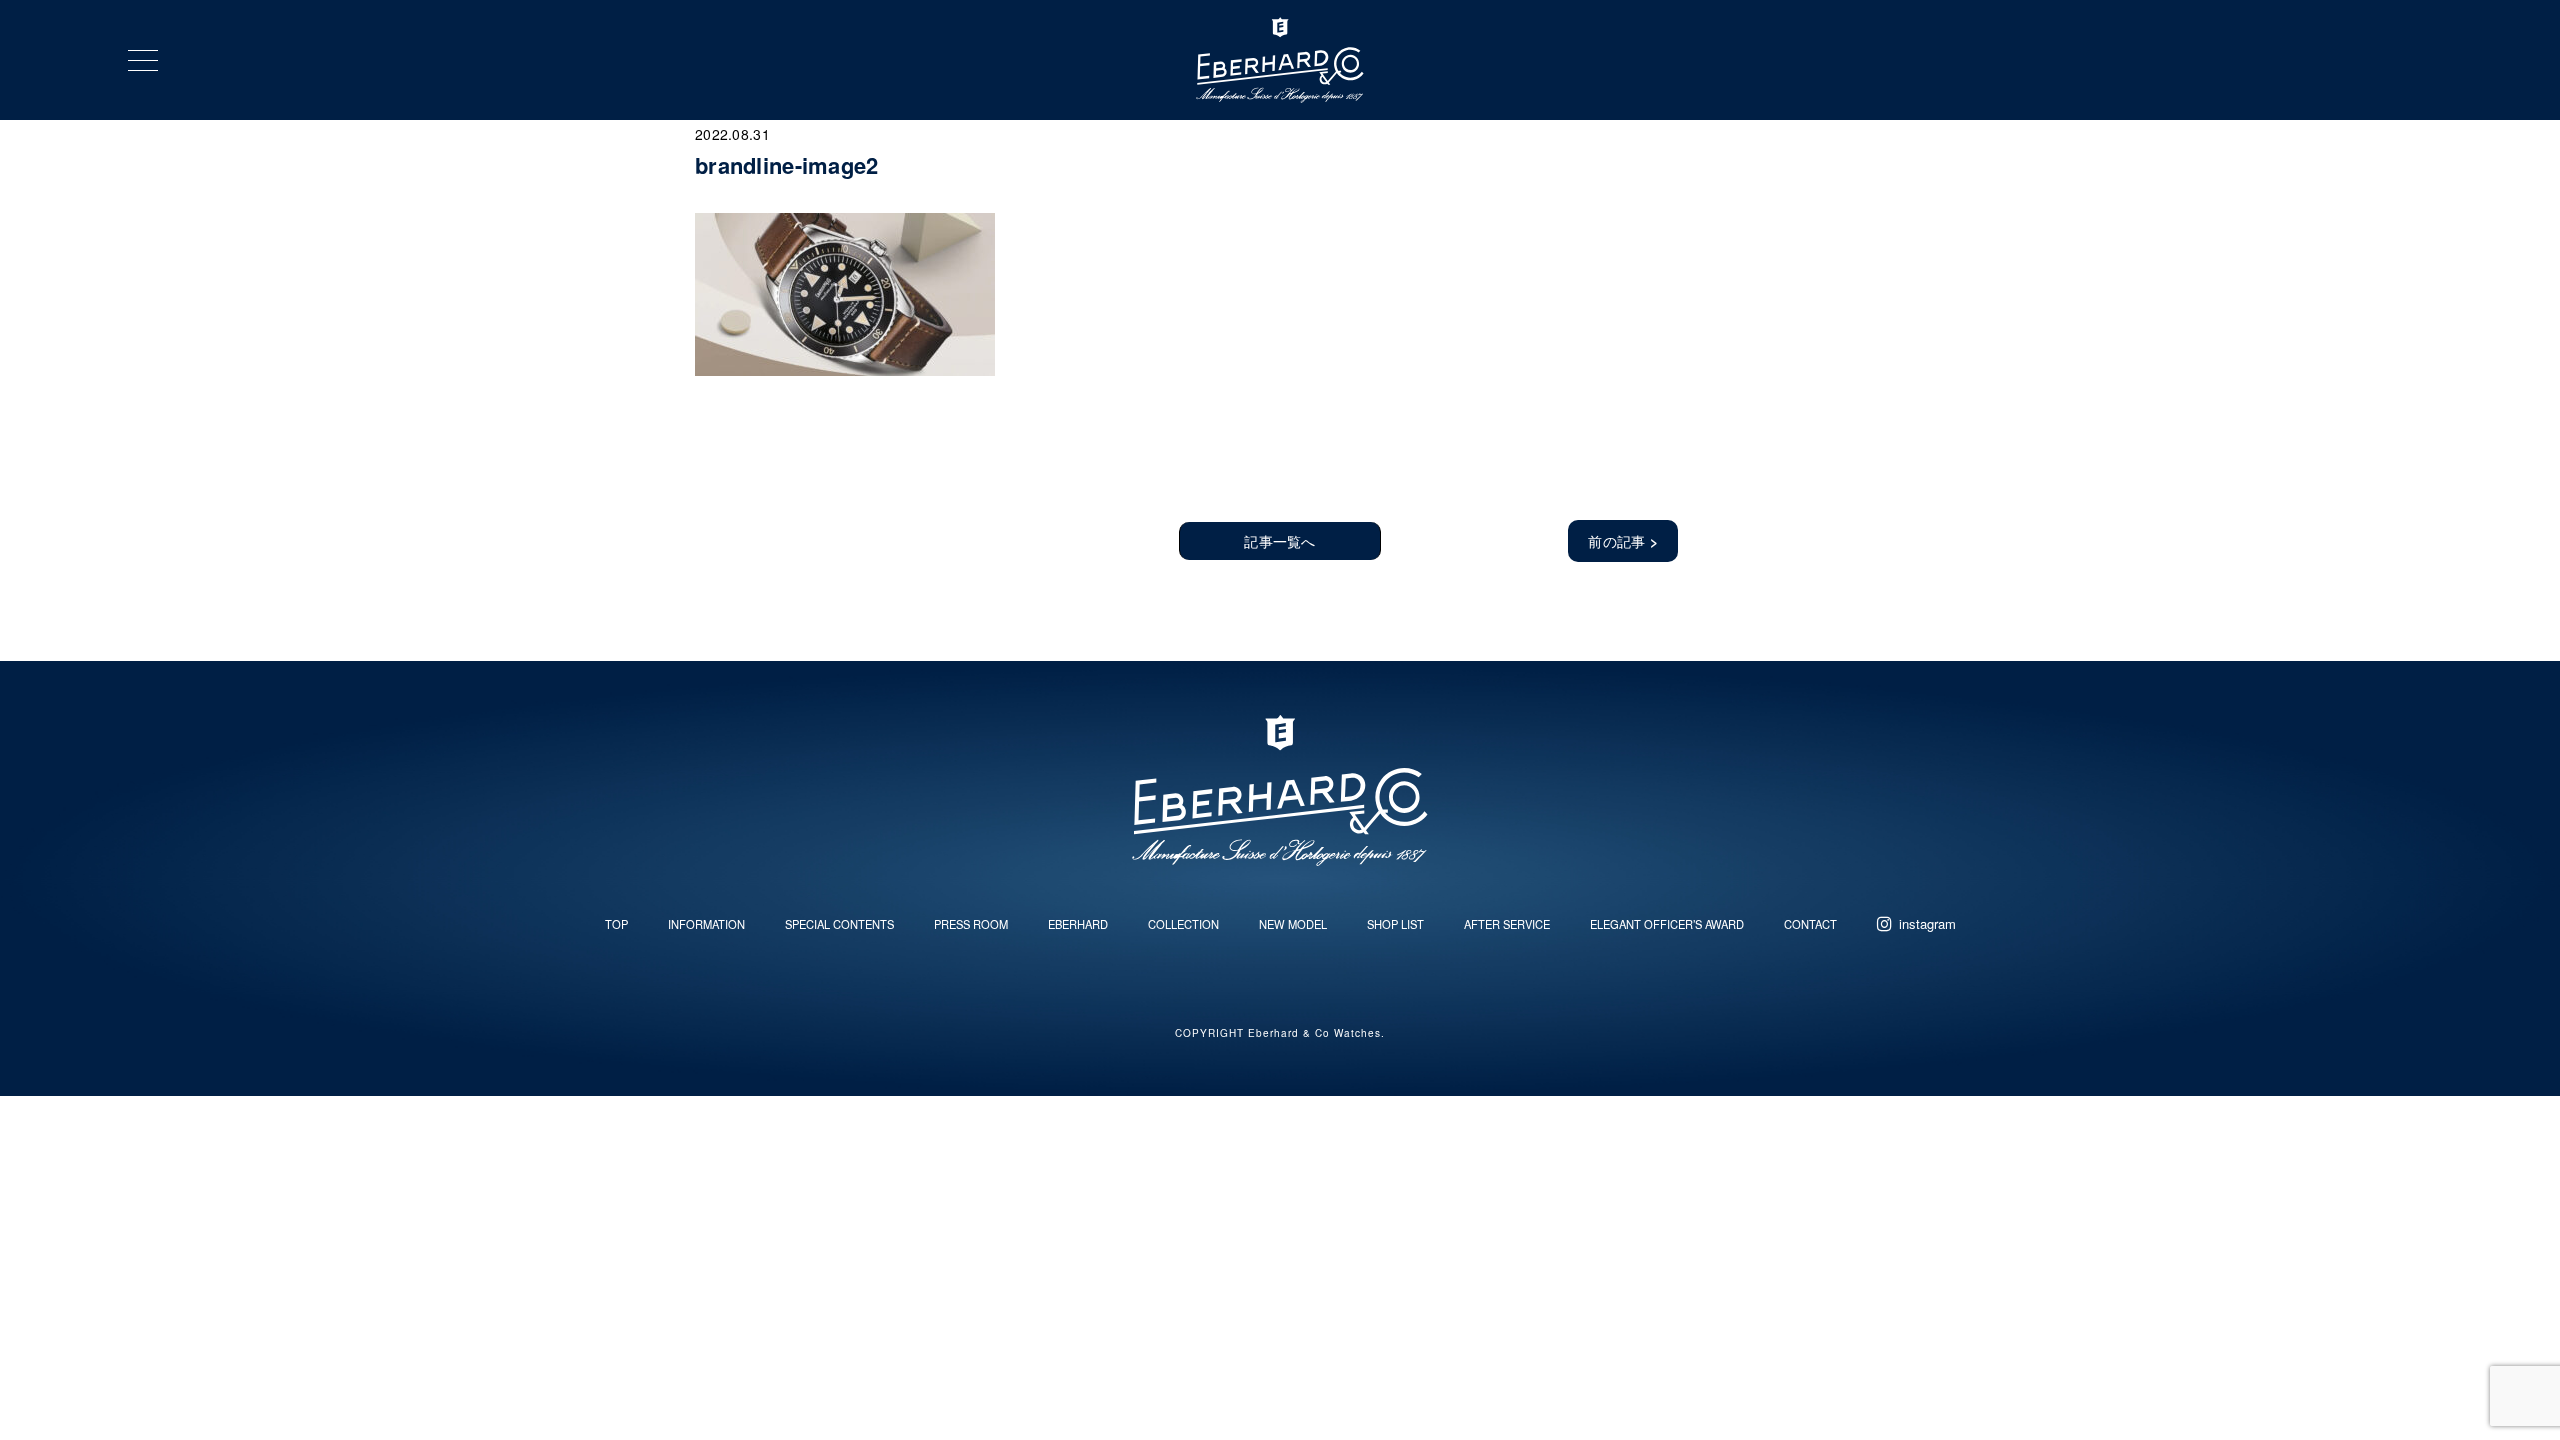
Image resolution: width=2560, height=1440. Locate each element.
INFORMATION (706, 924)
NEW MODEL (1293, 924)
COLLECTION (1183, 924)
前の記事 (1623, 541)
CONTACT (1810, 924)
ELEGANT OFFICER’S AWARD (1667, 924)
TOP (616, 924)
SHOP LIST (1395, 924)
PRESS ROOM (971, 924)
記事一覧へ (1279, 541)
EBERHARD (1078, 924)
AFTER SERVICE (1507, 924)
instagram (1927, 923)
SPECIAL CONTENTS (839, 924)
